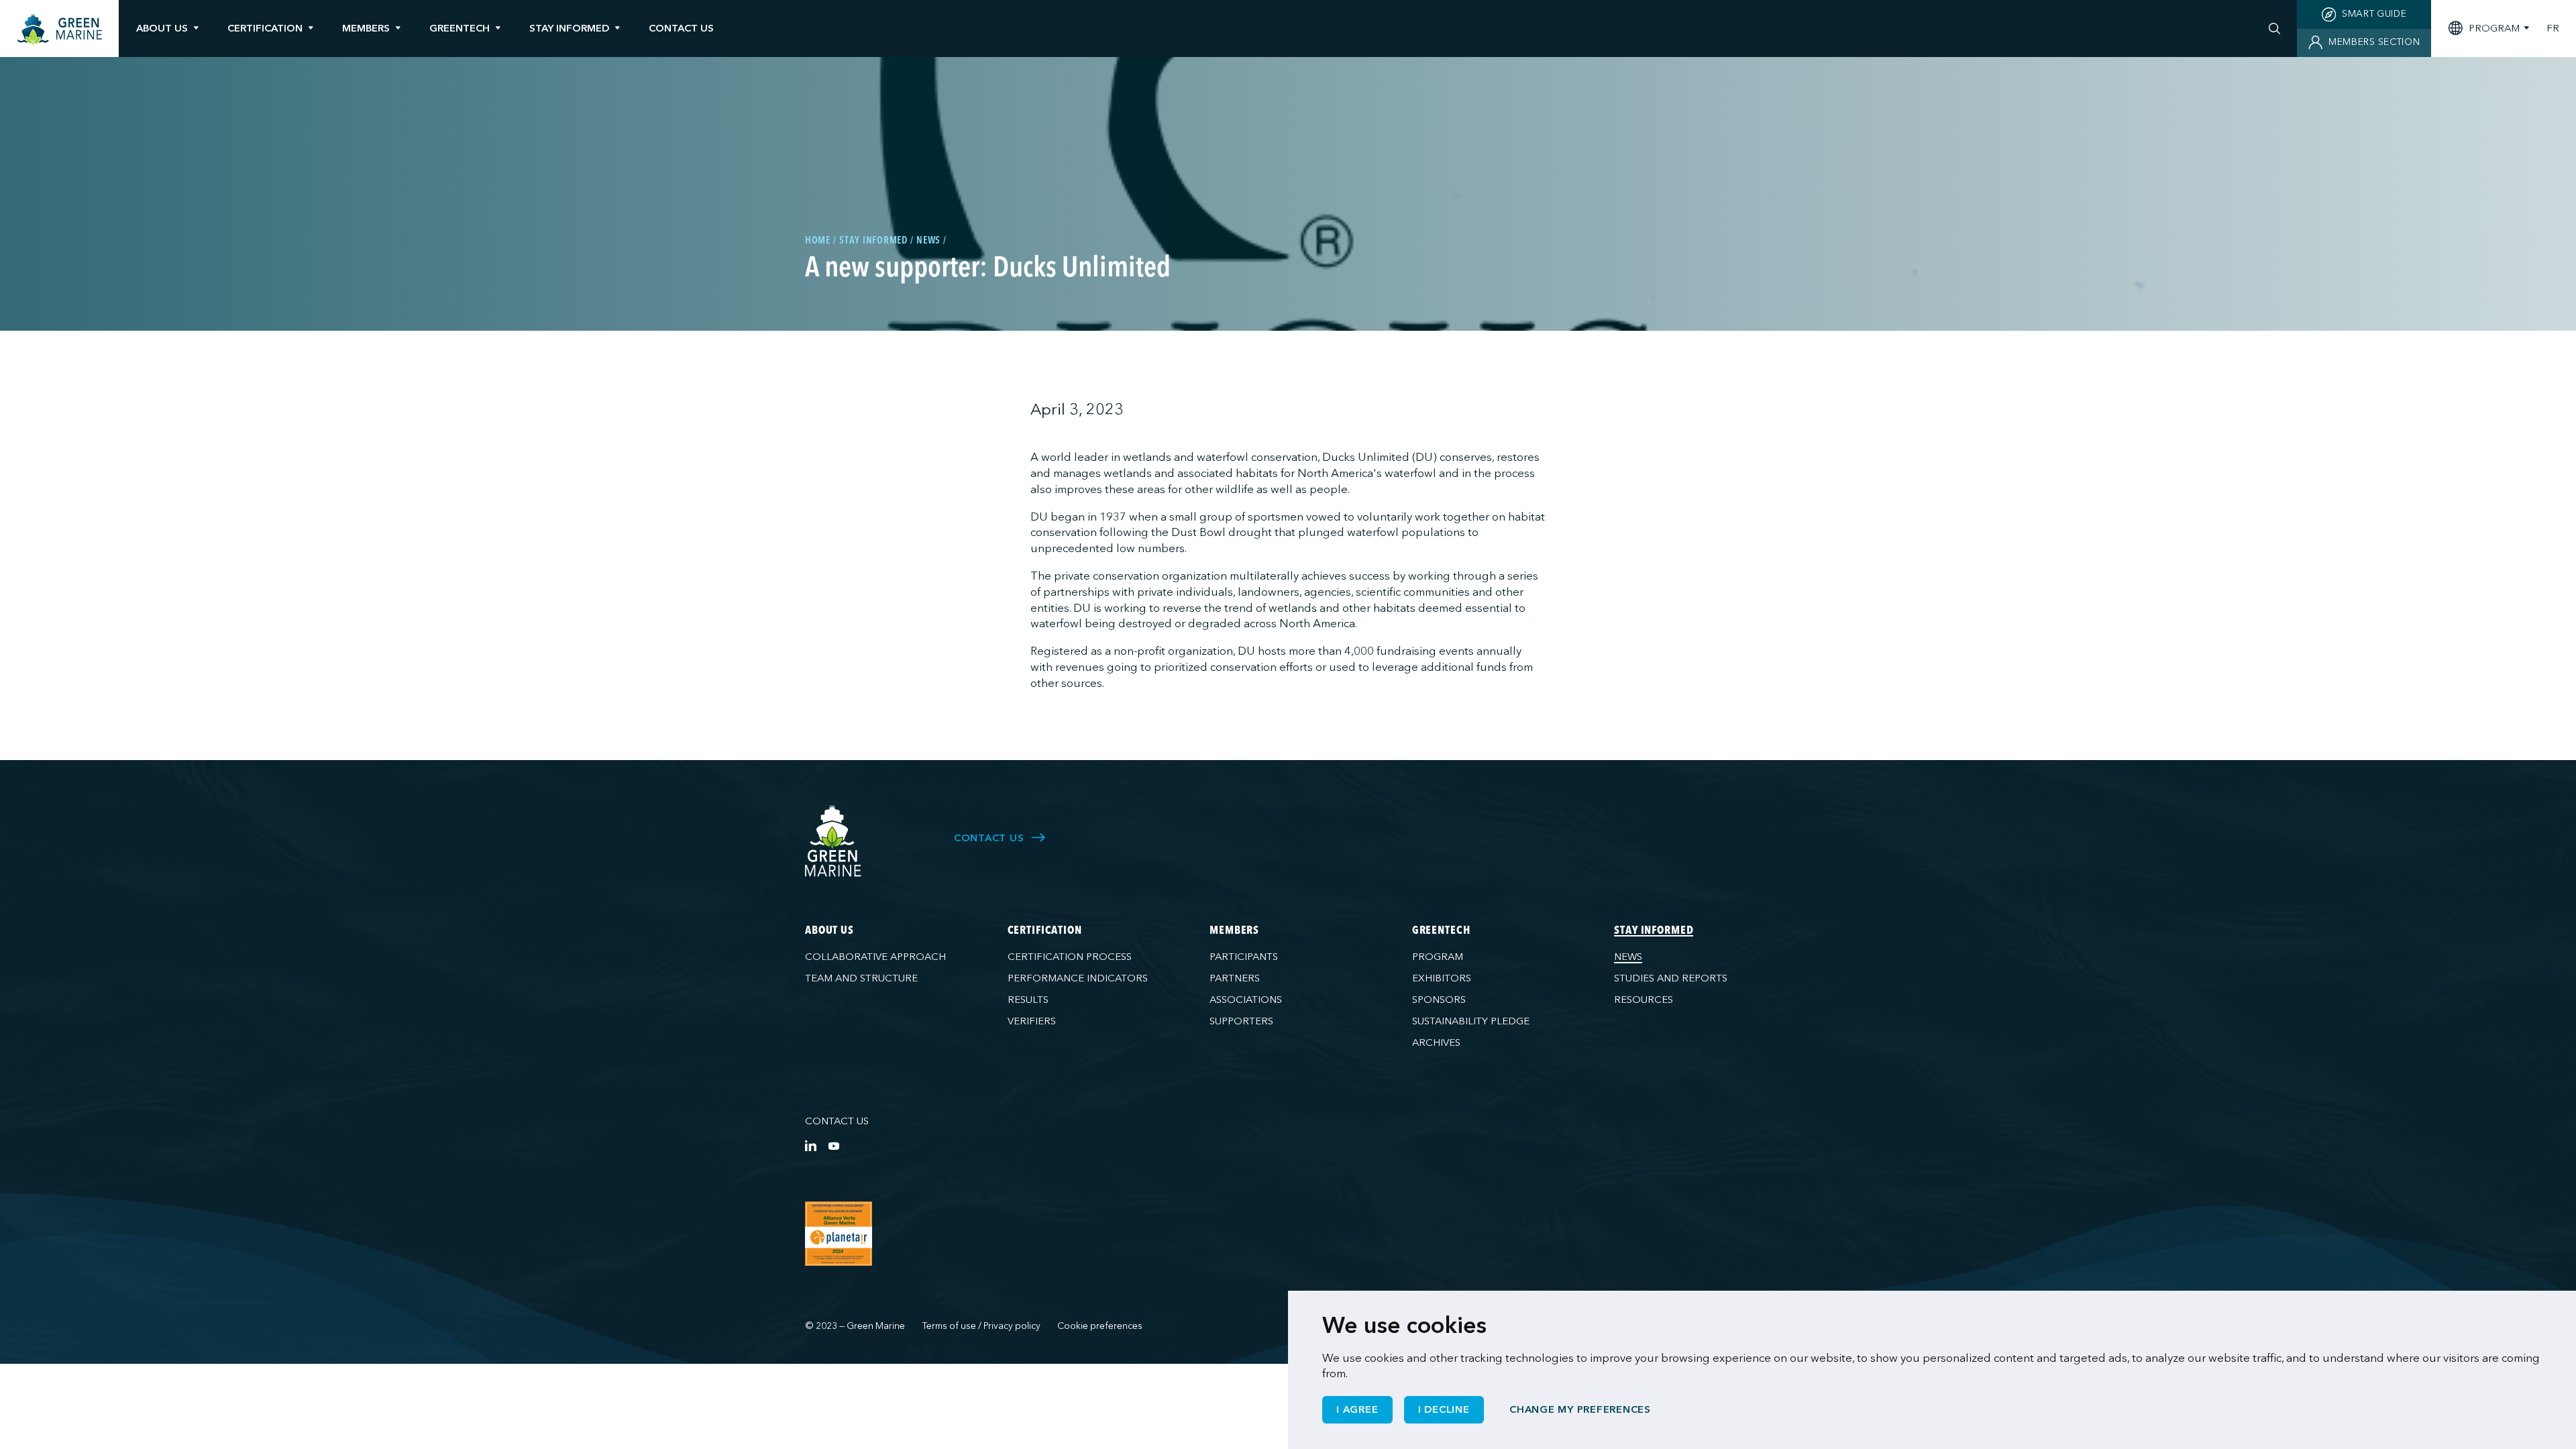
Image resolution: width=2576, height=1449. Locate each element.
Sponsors (1439, 1000)
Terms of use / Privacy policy (981, 1326)
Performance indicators (1078, 978)
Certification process (1070, 957)
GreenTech (460, 28)
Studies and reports (1671, 978)
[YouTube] (834, 1145)
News (1628, 957)
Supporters (1241, 1021)
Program (1438, 957)
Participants (1244, 957)
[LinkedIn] (811, 1145)
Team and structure (861, 978)
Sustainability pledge (1471, 1021)
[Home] (60, 30)
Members (366, 28)
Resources (1644, 1000)
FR (2553, 29)
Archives (1436, 1042)
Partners (1235, 978)
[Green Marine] (834, 842)
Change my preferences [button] (1580, 1409)
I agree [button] (1357, 1409)
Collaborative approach (875, 957)
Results (1028, 1000)
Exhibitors (1442, 978)
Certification (265, 28)
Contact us (837, 1121)
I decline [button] (1444, 1409)
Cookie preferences (1100, 1326)
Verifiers (1032, 1021)
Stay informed (569, 28)
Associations (1246, 1000)
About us (162, 28)
